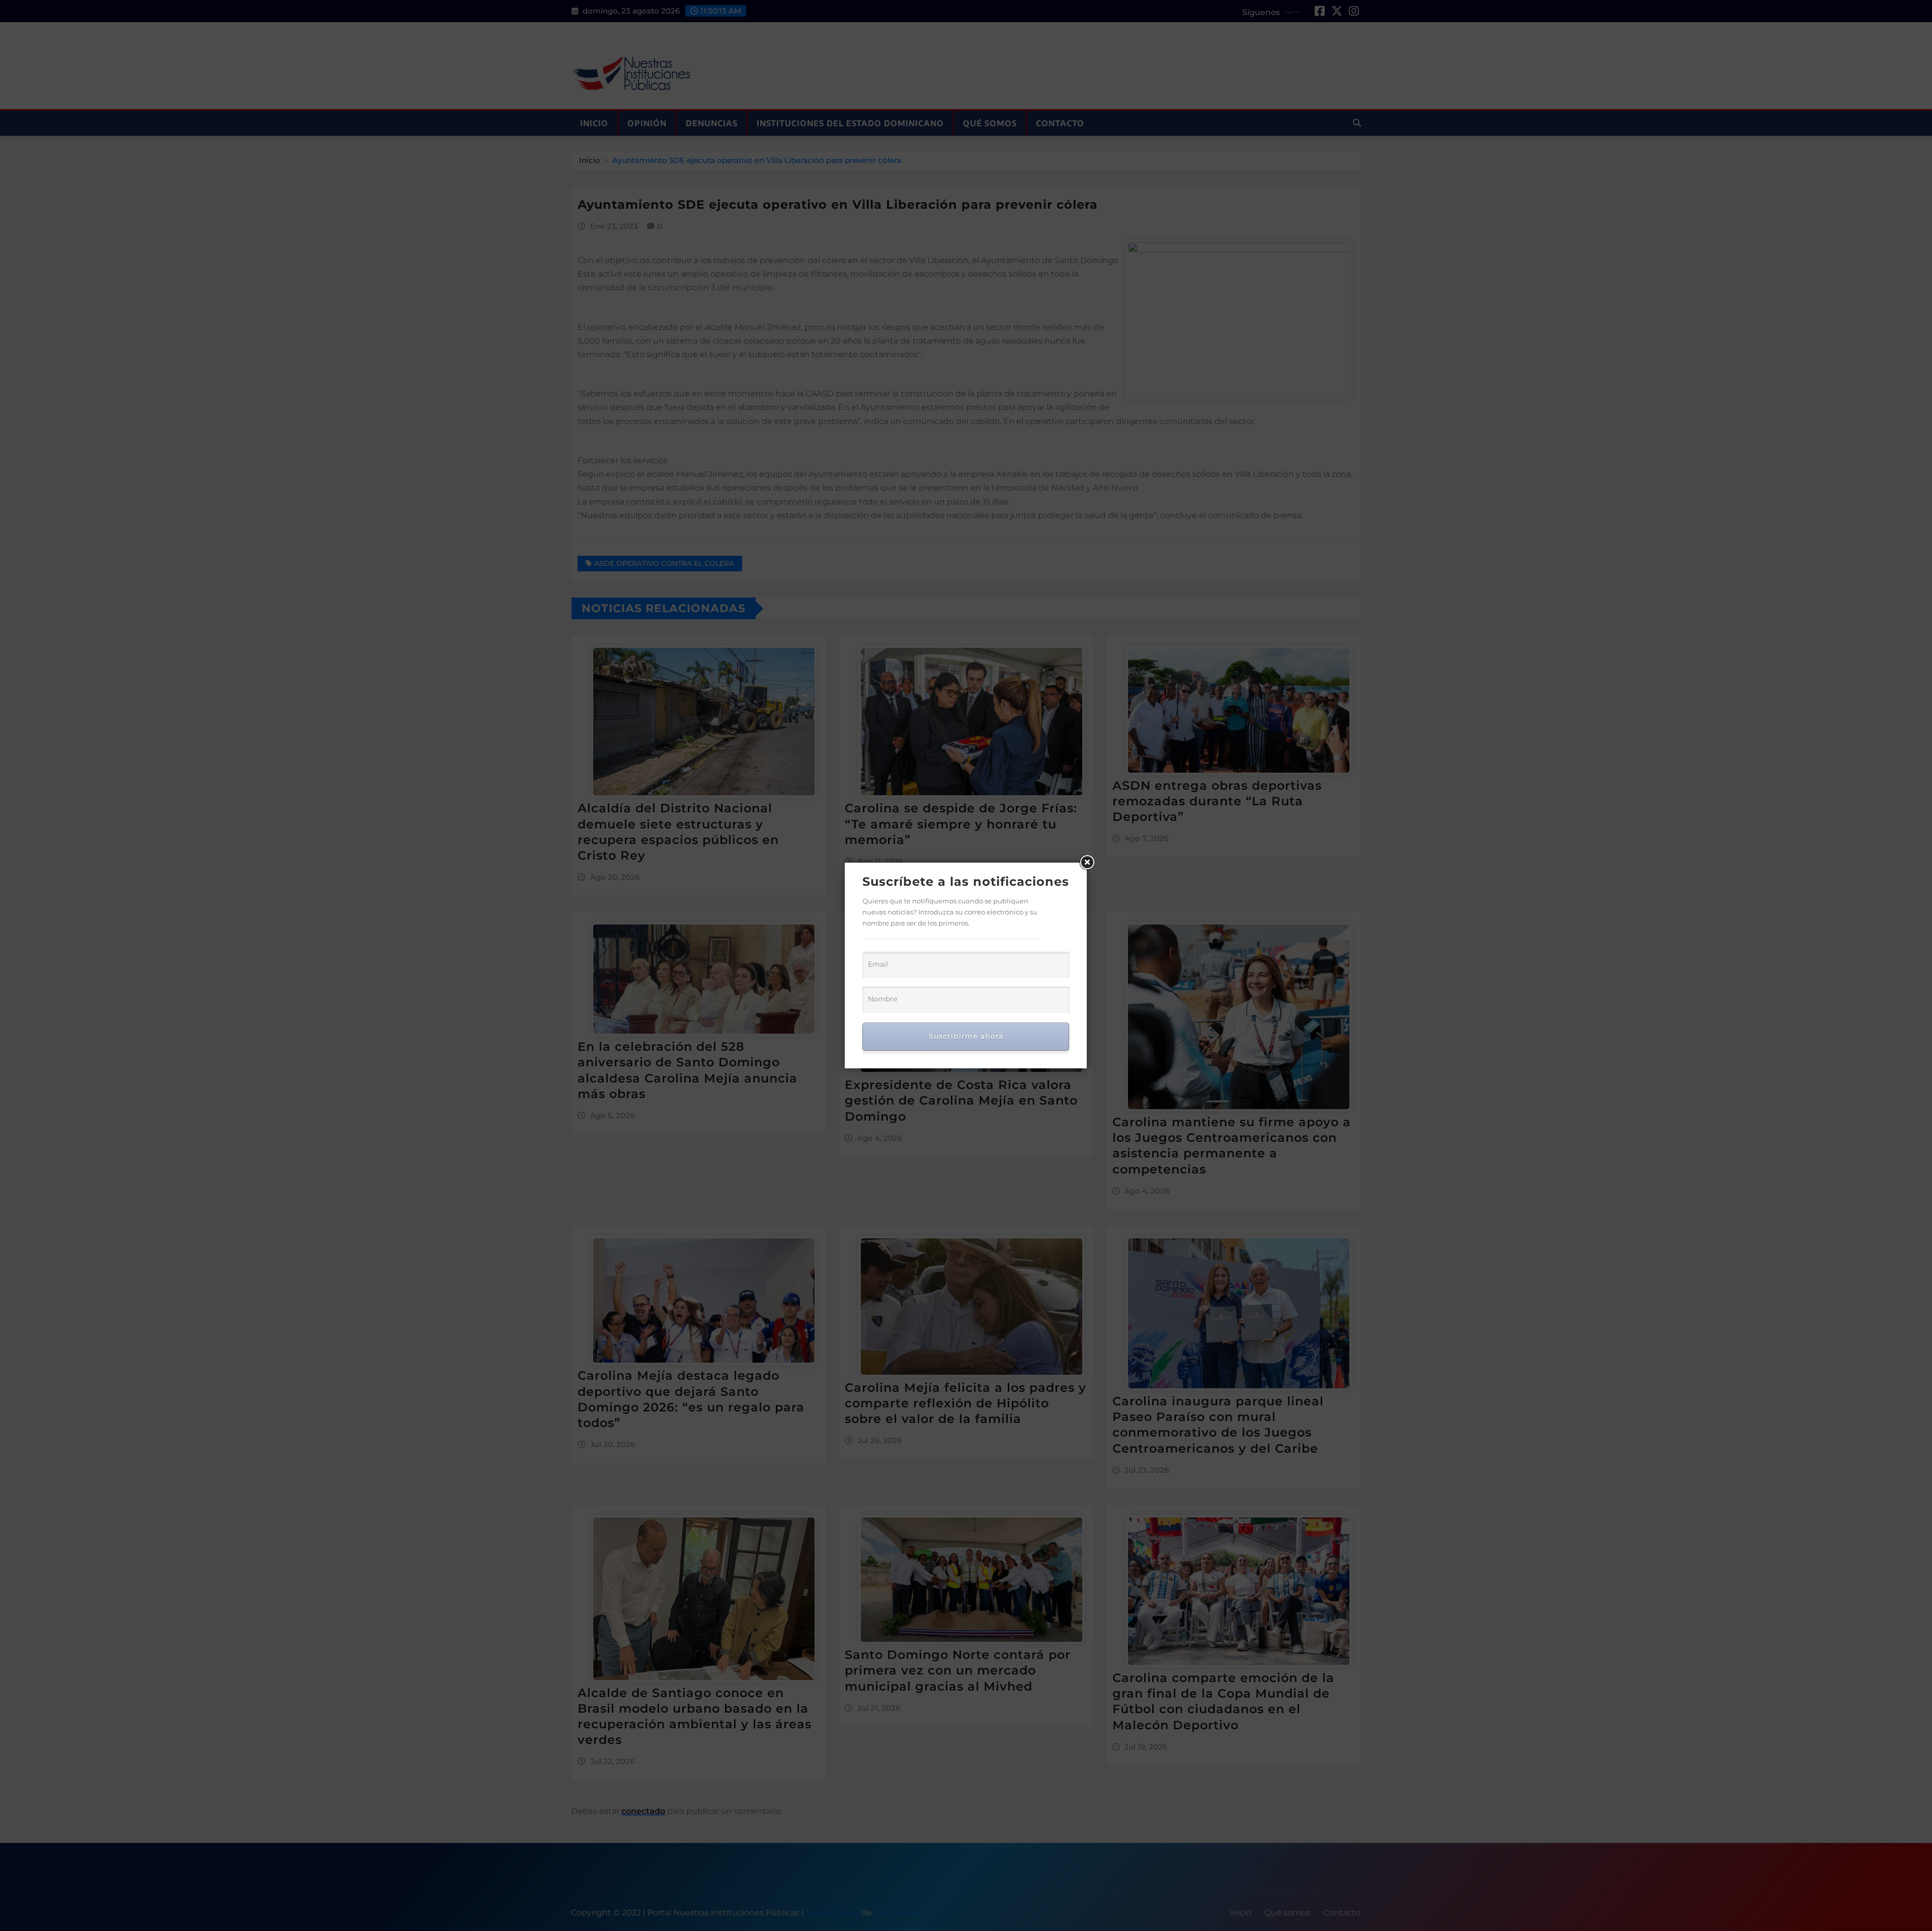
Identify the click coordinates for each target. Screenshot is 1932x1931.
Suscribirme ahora (966, 1036)
